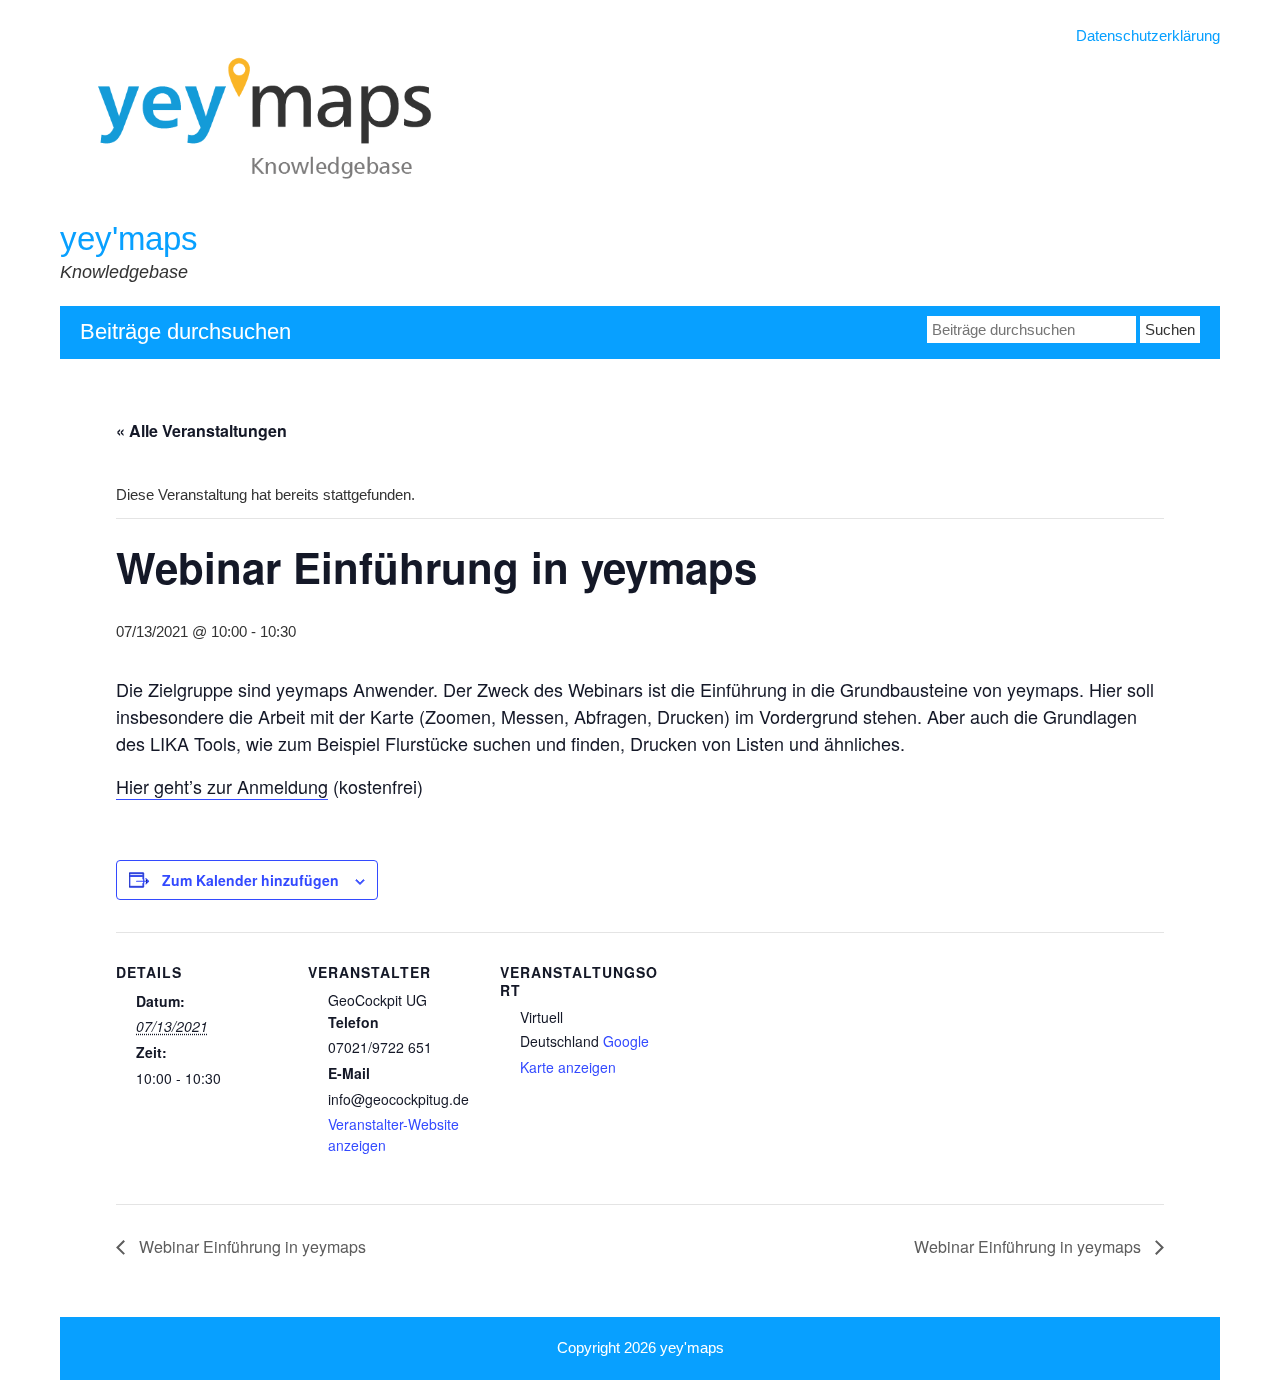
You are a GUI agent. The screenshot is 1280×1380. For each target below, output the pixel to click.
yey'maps (129, 238)
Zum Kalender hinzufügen (250, 880)
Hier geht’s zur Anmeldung (222, 786)
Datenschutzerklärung (1148, 35)
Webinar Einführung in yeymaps (250, 1246)
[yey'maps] (292, 206)
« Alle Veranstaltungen (201, 430)
